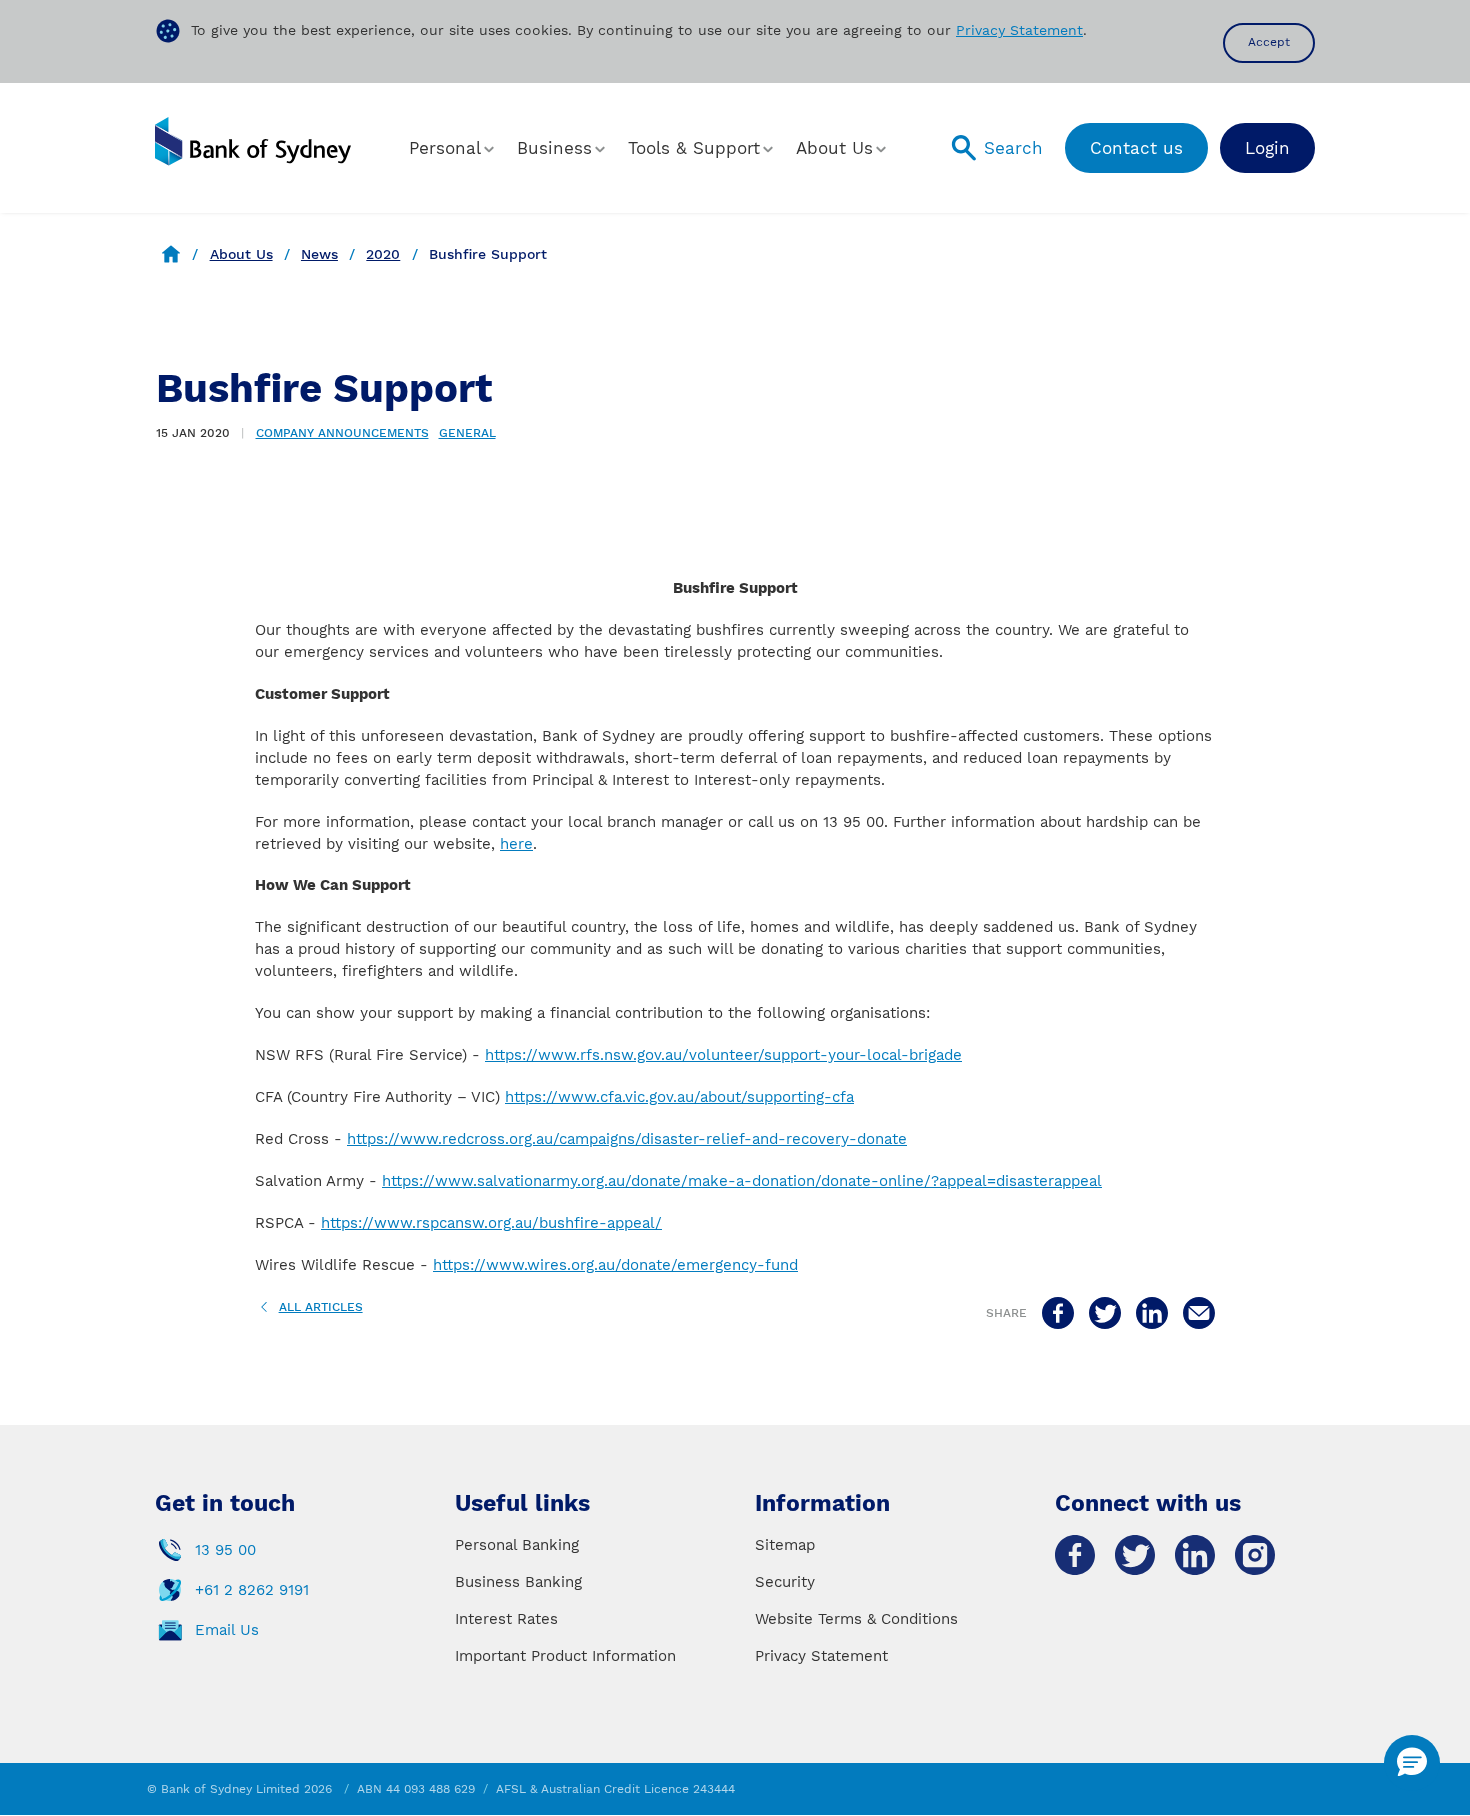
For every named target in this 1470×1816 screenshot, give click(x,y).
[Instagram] (1255, 1555)
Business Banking (518, 1582)
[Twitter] (1135, 1555)
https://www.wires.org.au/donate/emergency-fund (615, 1265)
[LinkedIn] (1195, 1555)
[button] (453, 148)
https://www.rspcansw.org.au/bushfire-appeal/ (491, 1223)
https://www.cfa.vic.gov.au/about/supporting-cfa (679, 1097)
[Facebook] (1075, 1555)
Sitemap (785, 1545)
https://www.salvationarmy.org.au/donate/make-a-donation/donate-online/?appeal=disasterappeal (742, 1181)
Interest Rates (506, 1619)
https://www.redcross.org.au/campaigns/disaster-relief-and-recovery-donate (627, 1139)
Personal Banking (517, 1545)
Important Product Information (565, 1656)
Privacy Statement (1019, 30)
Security (785, 1582)
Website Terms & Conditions (856, 1619)
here (516, 844)
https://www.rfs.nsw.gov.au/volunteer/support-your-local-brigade (723, 1055)
